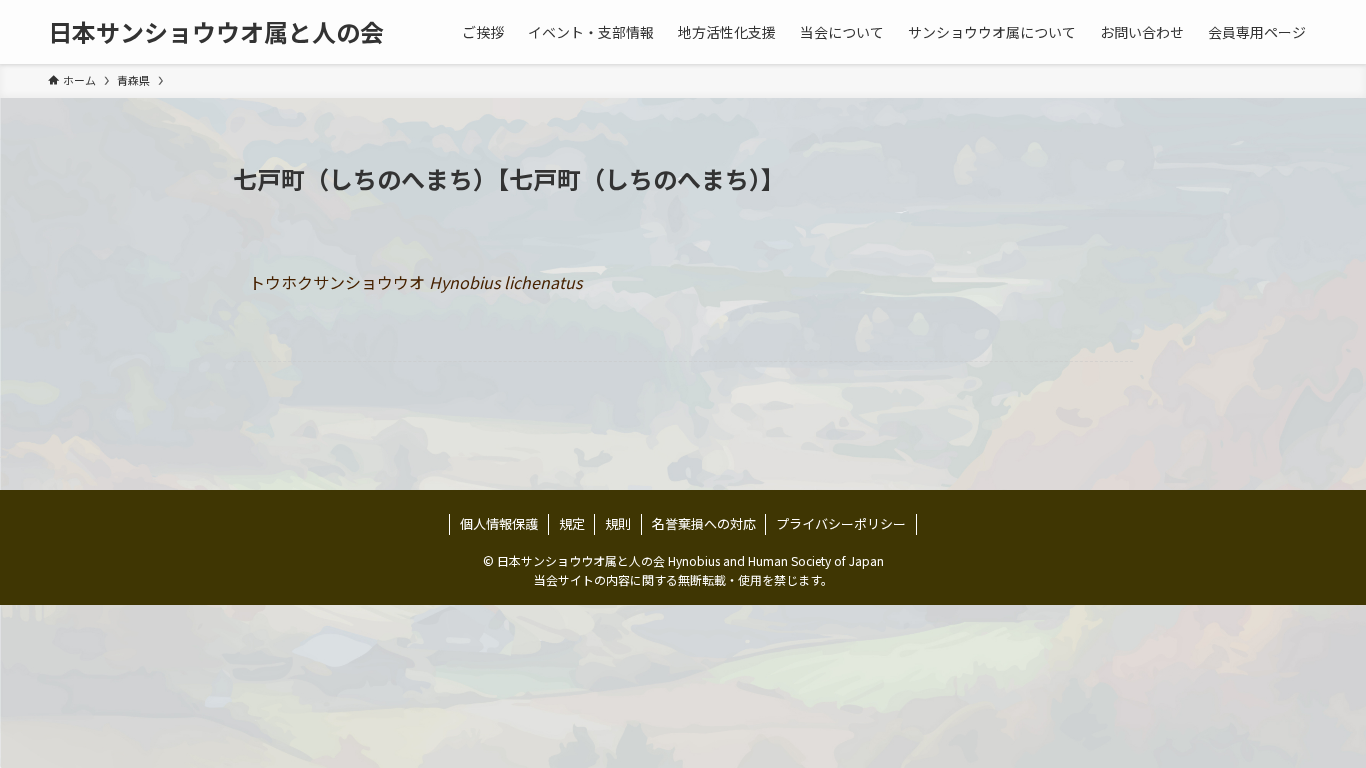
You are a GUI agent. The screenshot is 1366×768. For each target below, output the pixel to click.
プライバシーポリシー (841, 523)
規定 (572, 523)
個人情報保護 (499, 523)
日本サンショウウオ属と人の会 (216, 32)
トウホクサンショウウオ (415, 282)
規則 (618, 523)
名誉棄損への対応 (704, 523)
